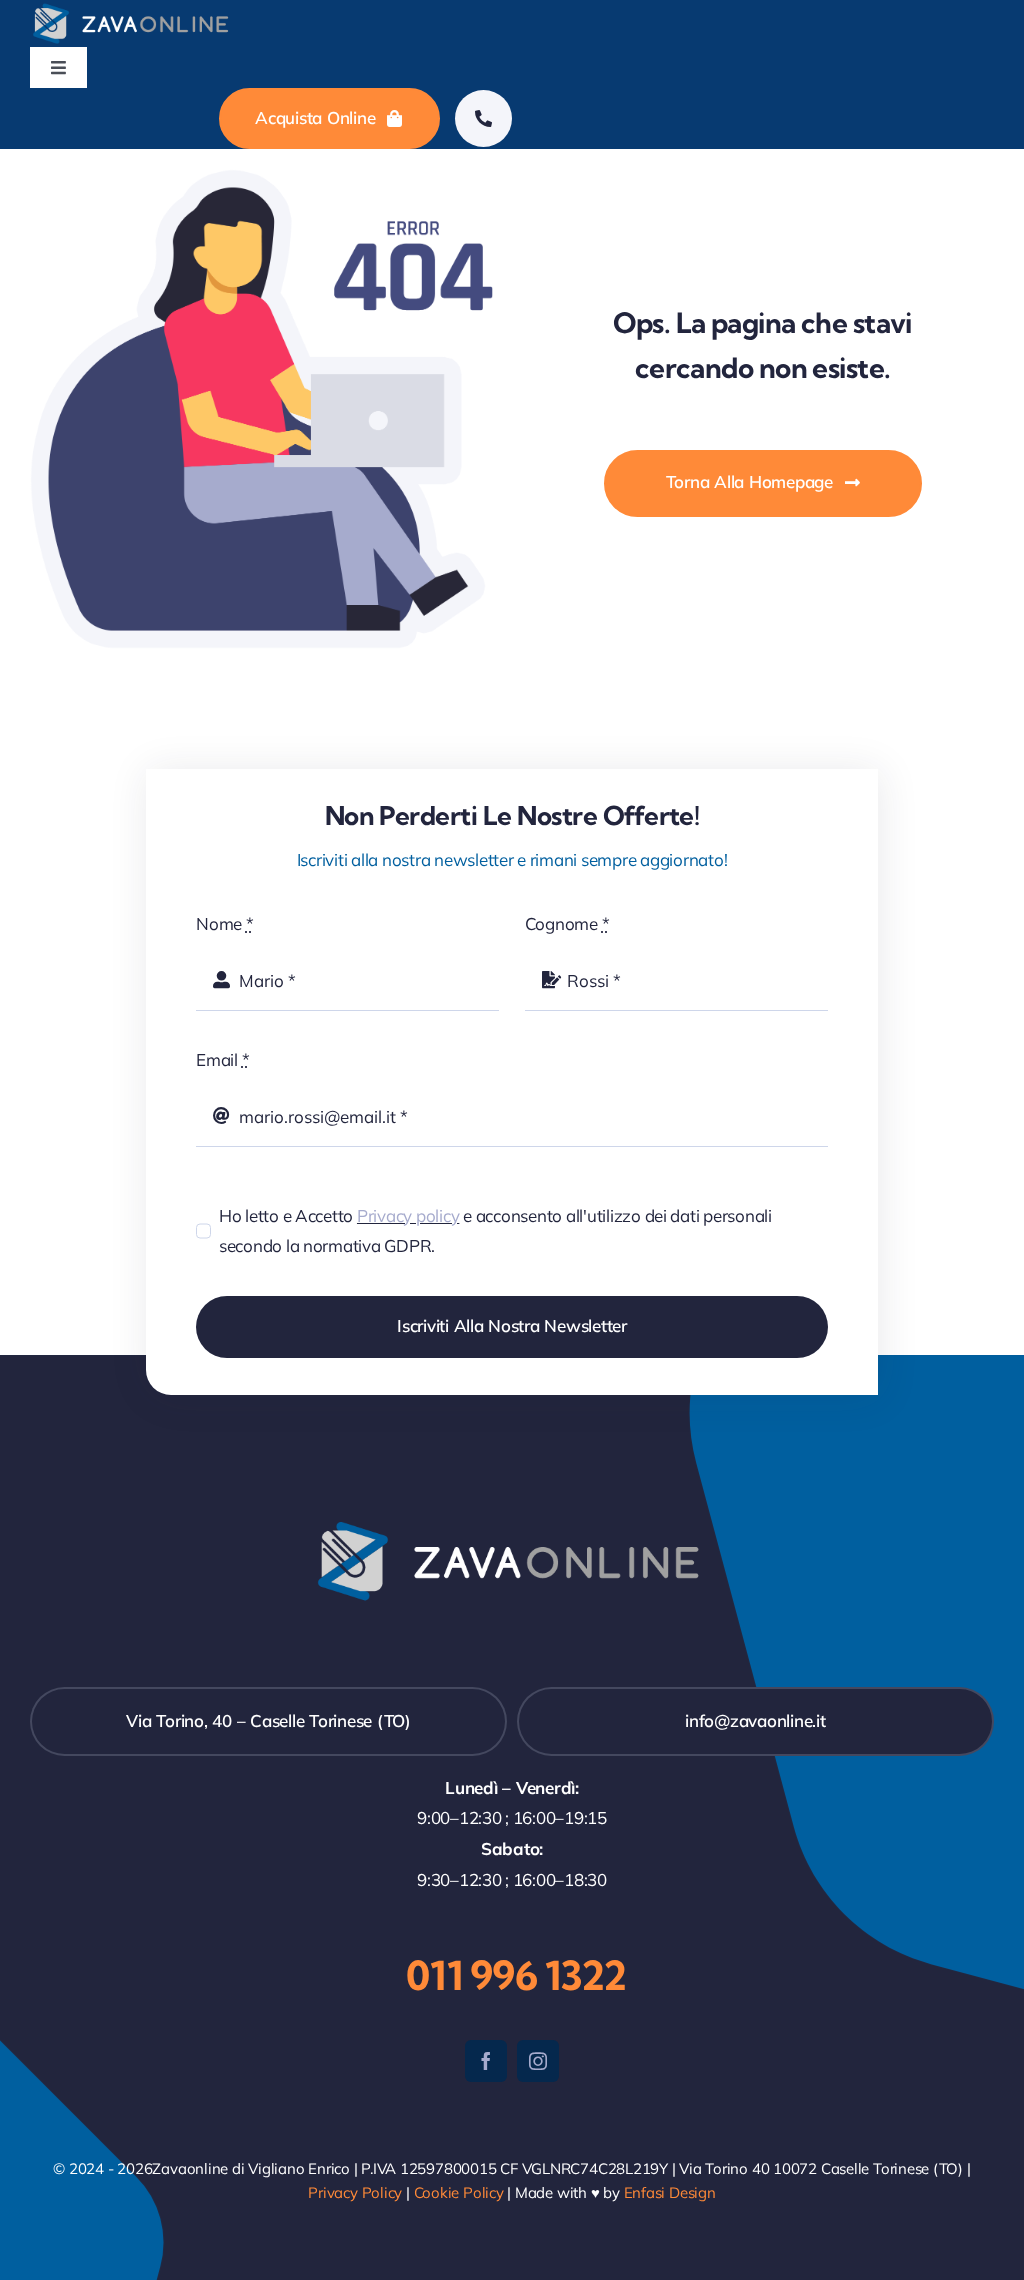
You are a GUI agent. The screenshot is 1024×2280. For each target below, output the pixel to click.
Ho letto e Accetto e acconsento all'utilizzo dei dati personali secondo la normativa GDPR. (495, 1231)
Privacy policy (408, 1215)
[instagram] (538, 2061)
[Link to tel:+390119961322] (483, 118)
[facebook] (486, 2061)
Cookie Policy (459, 2192)
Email (222, 1059)
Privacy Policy (355, 2192)
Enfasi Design (670, 2192)
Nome (224, 923)
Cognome (567, 923)
